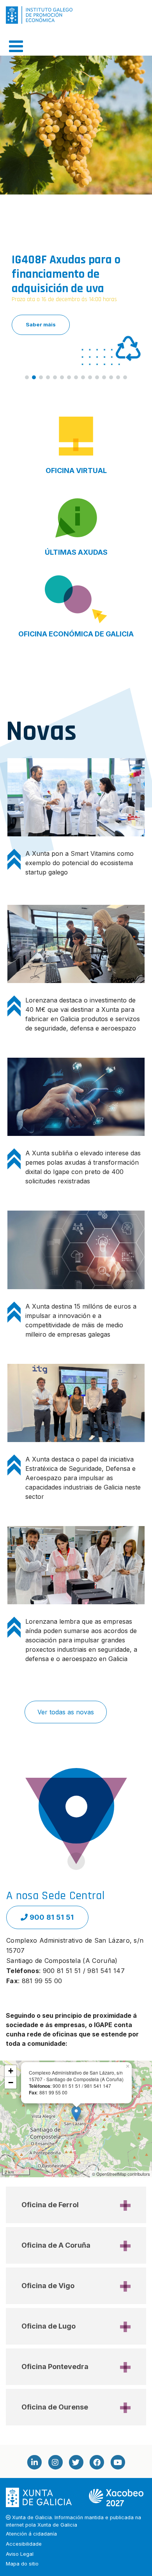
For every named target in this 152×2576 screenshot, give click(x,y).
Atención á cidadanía (31, 2534)
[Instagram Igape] (55, 2462)
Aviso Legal (20, 2554)
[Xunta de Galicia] (40, 2497)
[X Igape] (76, 2462)
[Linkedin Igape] (34, 2462)
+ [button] (11, 2071)
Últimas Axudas (76, 552)
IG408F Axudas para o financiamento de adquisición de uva (66, 274)
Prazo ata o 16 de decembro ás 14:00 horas (64, 300)
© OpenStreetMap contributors (121, 2174)
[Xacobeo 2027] (116, 2497)
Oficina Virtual (76, 471)
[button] (76, 195)
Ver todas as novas (66, 1712)
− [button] (11, 2083)
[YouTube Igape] (118, 2462)
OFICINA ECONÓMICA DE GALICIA (76, 634)
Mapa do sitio (22, 2564)
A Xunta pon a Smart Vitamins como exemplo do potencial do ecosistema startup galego (80, 863)
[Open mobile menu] (16, 46)
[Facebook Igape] (97, 2462)
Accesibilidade (24, 2544)
